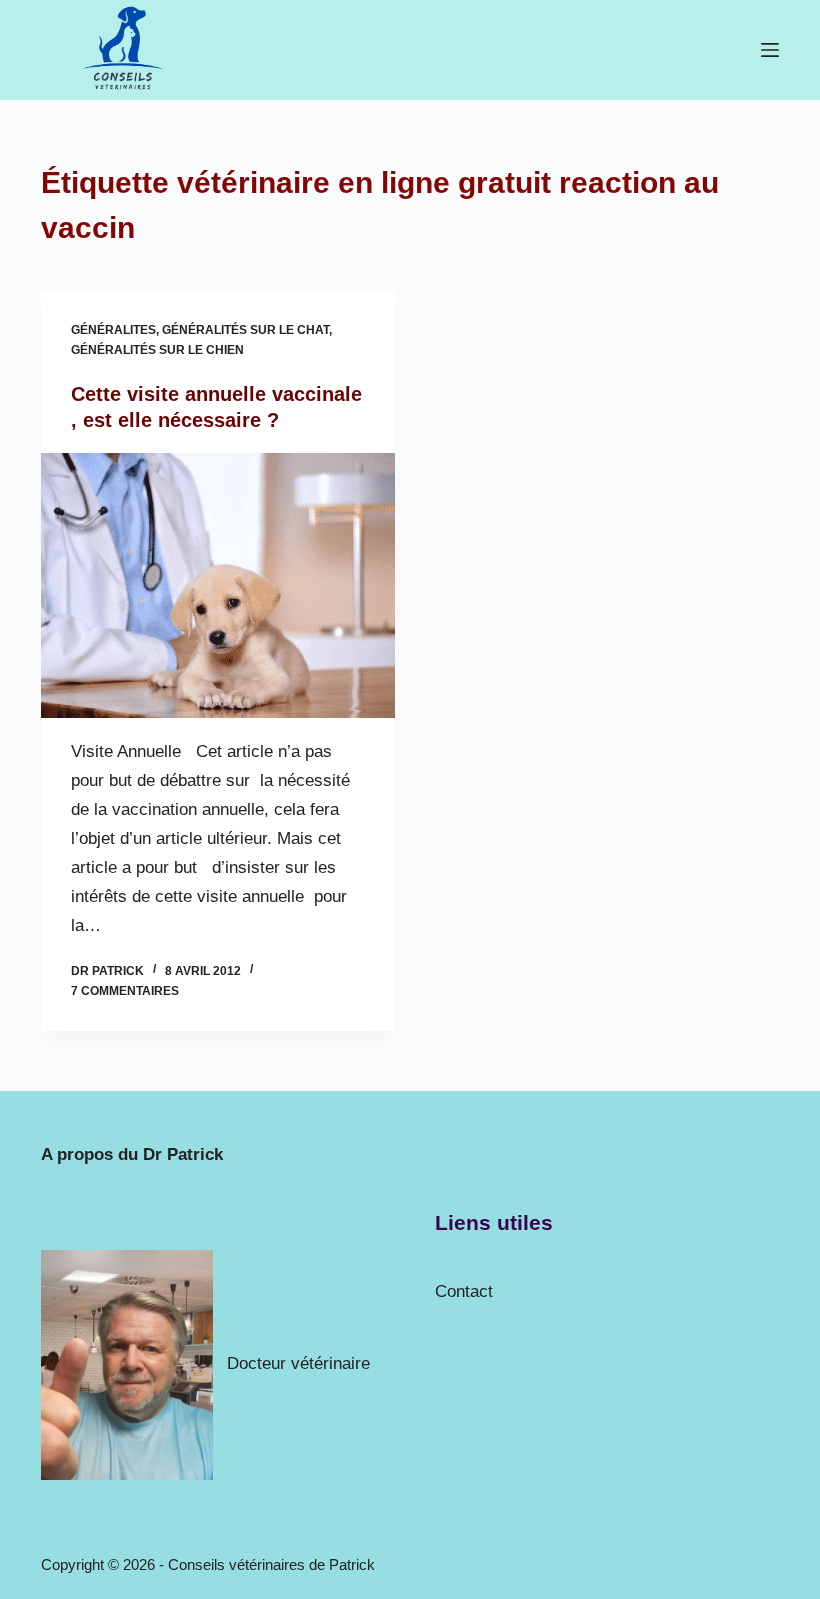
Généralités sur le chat (245, 330)
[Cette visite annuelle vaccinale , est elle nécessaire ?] (218, 586)
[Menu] (770, 50)
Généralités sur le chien (157, 350)
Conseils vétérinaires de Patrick (271, 1564)
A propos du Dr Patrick (132, 1154)
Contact (464, 1291)
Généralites (113, 330)
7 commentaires (125, 991)
